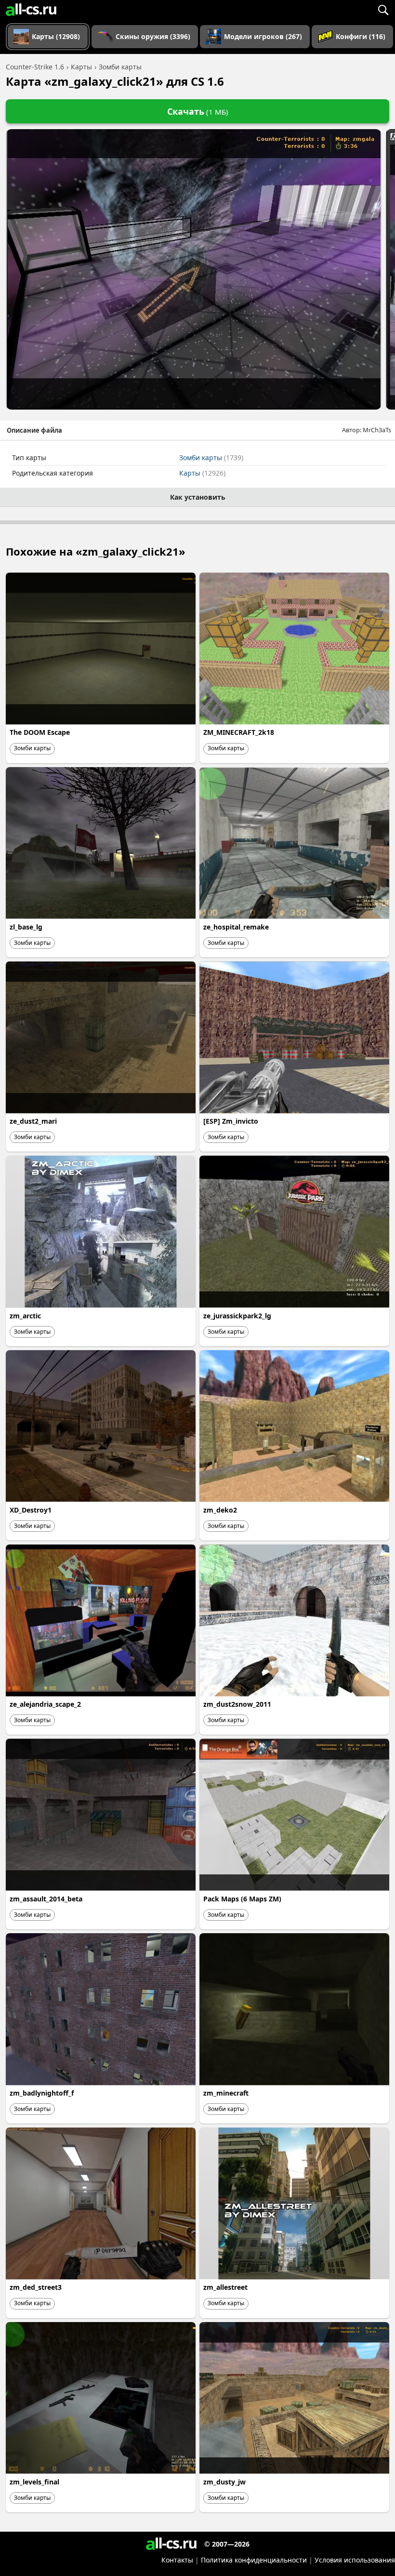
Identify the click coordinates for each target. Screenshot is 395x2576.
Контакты (177, 2560)
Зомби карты (211, 458)
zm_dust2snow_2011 (237, 1704)
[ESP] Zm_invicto (231, 1121)
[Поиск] (383, 10)
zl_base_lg (26, 927)
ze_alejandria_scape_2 (45, 1704)
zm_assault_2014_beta (46, 1899)
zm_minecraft (226, 2093)
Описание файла (34, 430)
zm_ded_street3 (36, 2287)
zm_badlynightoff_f (42, 2093)
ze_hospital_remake (236, 927)
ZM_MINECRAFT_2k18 (239, 732)
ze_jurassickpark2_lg (237, 1316)
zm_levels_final (34, 2482)
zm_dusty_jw (224, 2482)
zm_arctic (25, 1316)
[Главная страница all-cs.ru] (31, 10)
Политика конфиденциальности (254, 2560)
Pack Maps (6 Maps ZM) (242, 1899)
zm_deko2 (220, 1510)
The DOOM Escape (40, 732)
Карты (202, 473)
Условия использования (355, 2560)
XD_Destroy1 (31, 1510)
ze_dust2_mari (33, 1121)
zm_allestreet (225, 2287)
